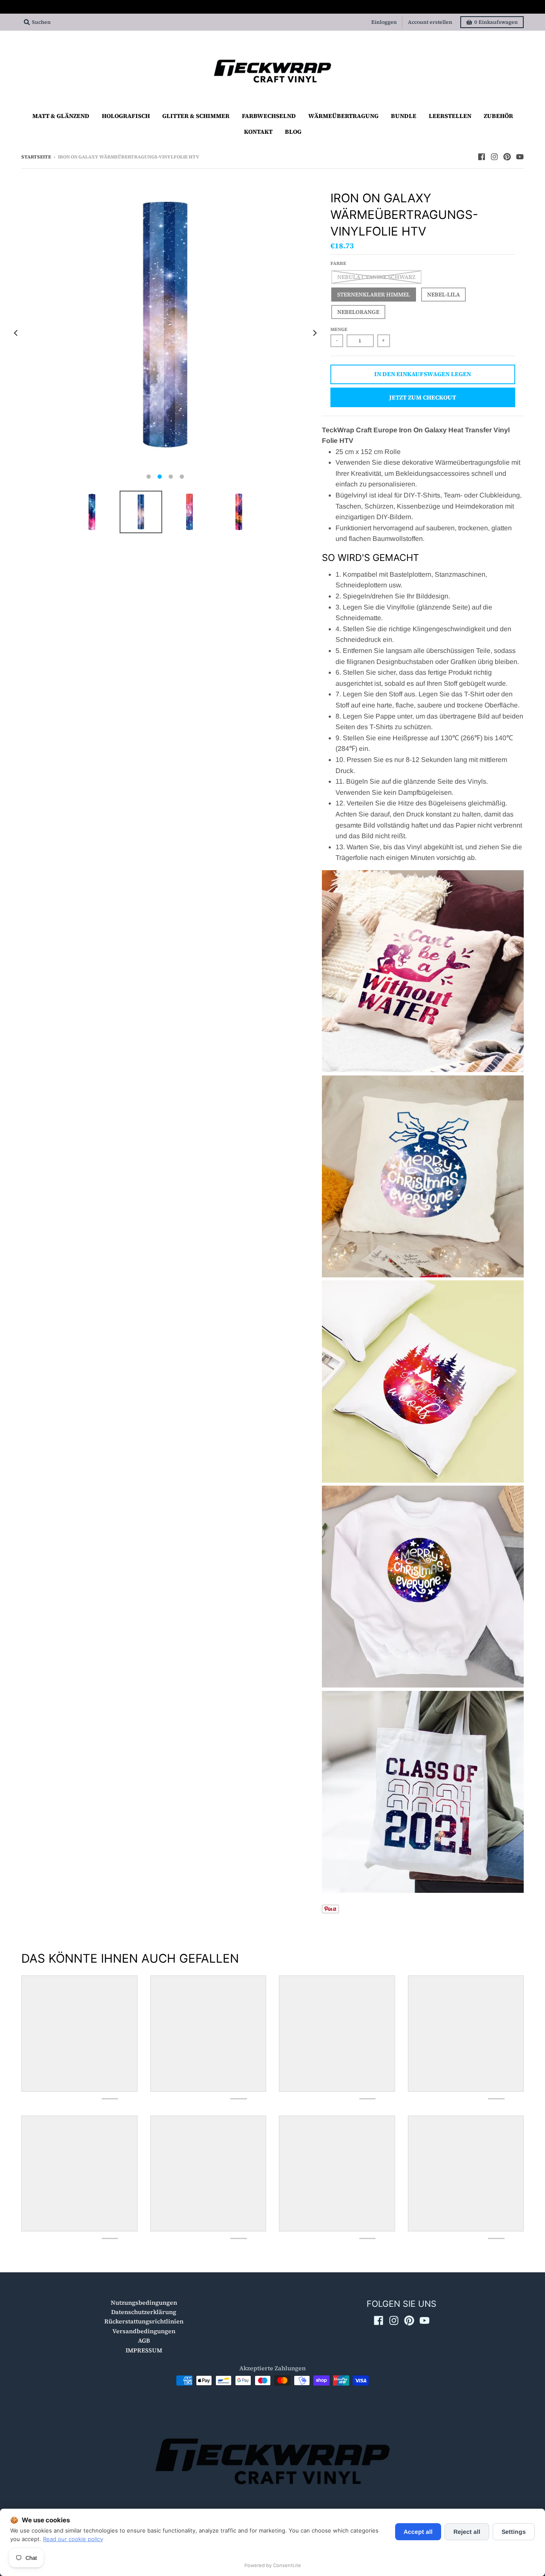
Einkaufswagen (496, 22)
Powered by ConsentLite (273, 2565)
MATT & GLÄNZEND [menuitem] (61, 116)
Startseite (36, 157)
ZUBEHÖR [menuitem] (498, 116)
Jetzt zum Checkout (423, 397)
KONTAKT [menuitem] (258, 132)
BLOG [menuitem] (293, 132)
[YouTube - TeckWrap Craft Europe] (520, 157)
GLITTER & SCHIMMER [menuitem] (196, 116)
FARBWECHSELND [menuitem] (269, 116)
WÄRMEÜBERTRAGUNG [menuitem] (343, 116)
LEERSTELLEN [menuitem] (450, 116)
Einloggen (384, 22)
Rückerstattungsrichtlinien (144, 2321)
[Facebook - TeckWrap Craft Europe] (482, 157)
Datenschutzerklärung (144, 2312)
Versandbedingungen (144, 2331)
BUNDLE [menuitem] (404, 116)
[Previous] (16, 333)
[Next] (314, 333)
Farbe (338, 263)
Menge (339, 329)
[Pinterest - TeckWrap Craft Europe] (507, 157)
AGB (144, 2340)
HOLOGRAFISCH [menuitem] (126, 116)
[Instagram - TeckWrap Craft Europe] (494, 157)
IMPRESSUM (144, 2350)
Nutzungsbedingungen (144, 2303)
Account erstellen (430, 22)
